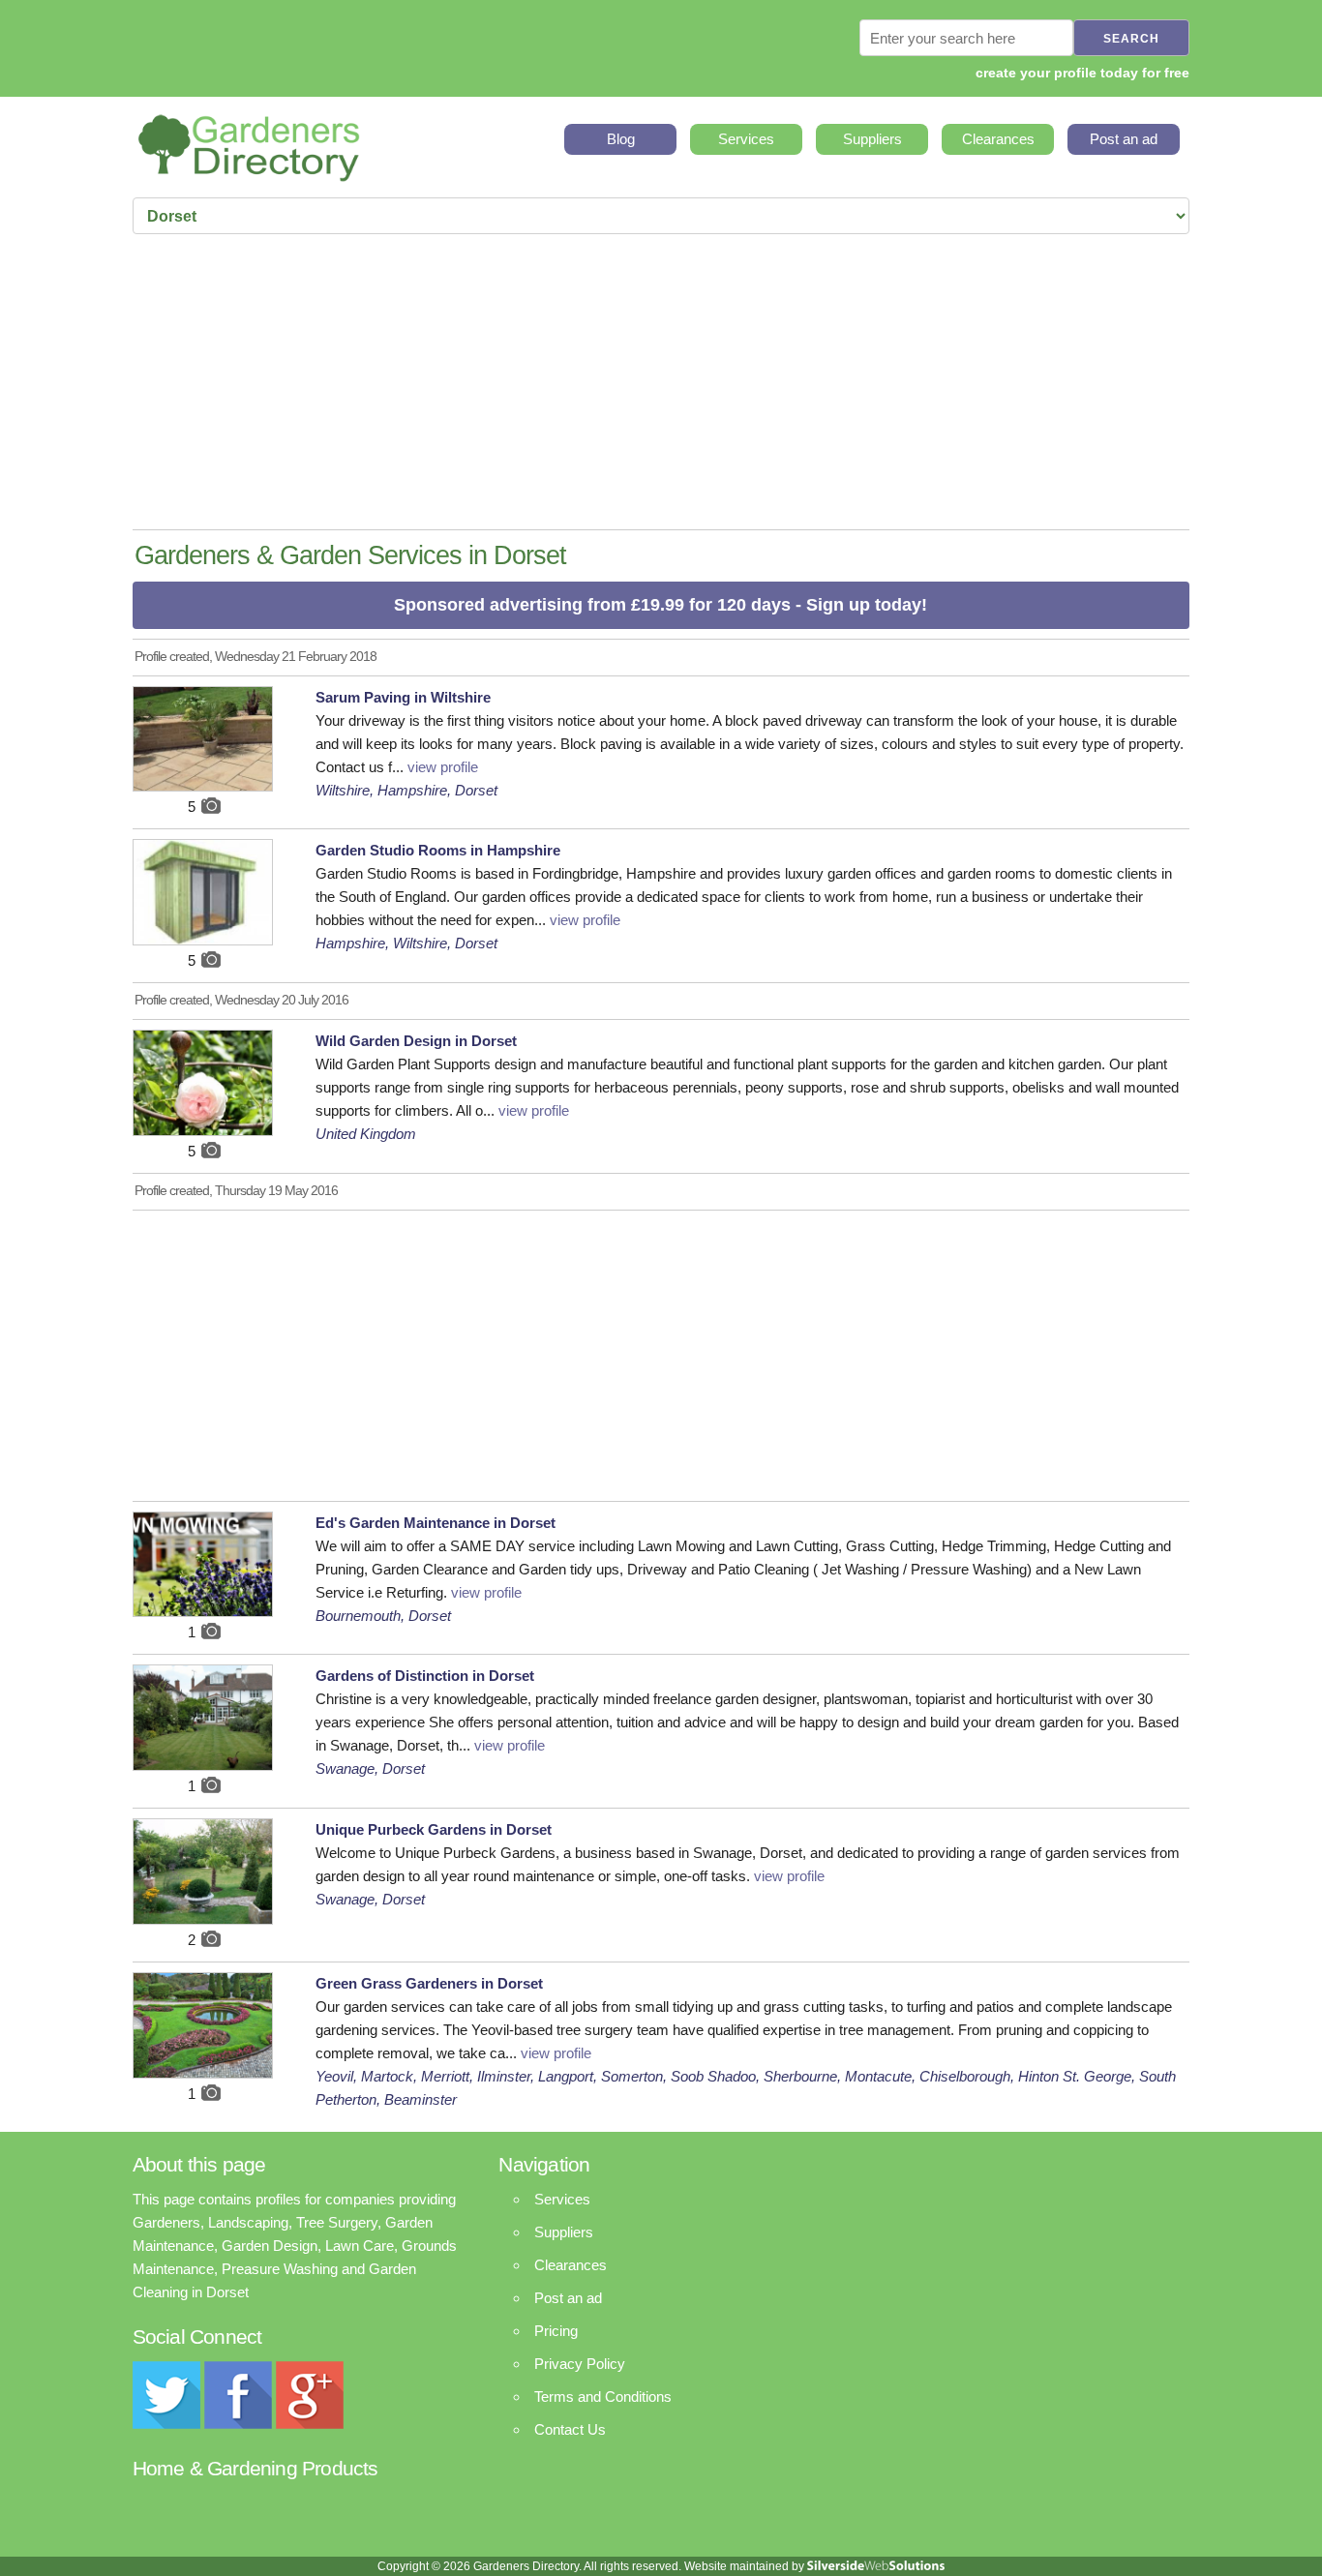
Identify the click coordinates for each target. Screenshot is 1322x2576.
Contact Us (570, 2429)
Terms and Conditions (603, 2396)
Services (746, 139)
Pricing (556, 2331)
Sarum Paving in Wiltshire (403, 697)
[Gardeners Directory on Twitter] (166, 2424)
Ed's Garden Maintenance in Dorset (436, 1523)
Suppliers (872, 139)
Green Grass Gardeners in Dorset (429, 1983)
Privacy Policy (580, 2364)
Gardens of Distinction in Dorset (425, 1676)
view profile (443, 767)
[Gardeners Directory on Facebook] (238, 2424)
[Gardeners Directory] (249, 142)
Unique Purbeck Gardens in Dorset (434, 1829)
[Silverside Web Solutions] (876, 2566)
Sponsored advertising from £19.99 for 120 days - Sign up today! (661, 605)
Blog (621, 139)
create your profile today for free (1082, 73)
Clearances (998, 139)
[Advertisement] (661, 384)
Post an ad (1124, 139)
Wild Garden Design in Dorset (416, 1041)
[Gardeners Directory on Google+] (310, 2424)
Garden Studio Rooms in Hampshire (438, 850)
